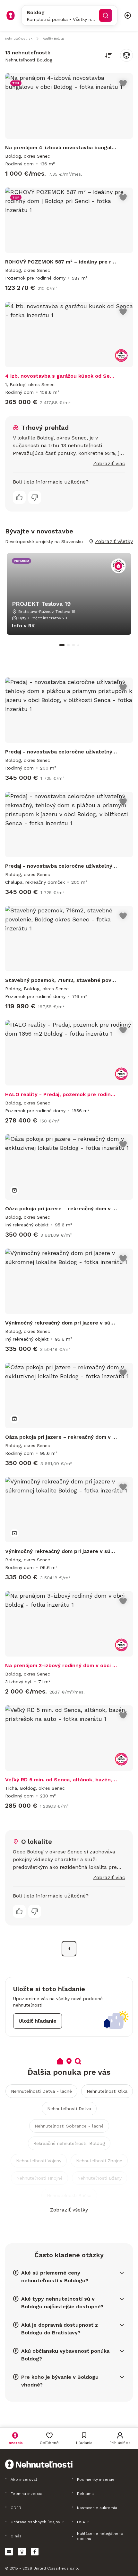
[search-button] (106, 15)
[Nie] (35, 497)
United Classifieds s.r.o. (56, 2568)
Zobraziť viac (109, 463)
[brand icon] (11, 15)
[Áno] (19, 497)
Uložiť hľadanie (38, 2021)
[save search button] (126, 55)
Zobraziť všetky (69, 2210)
